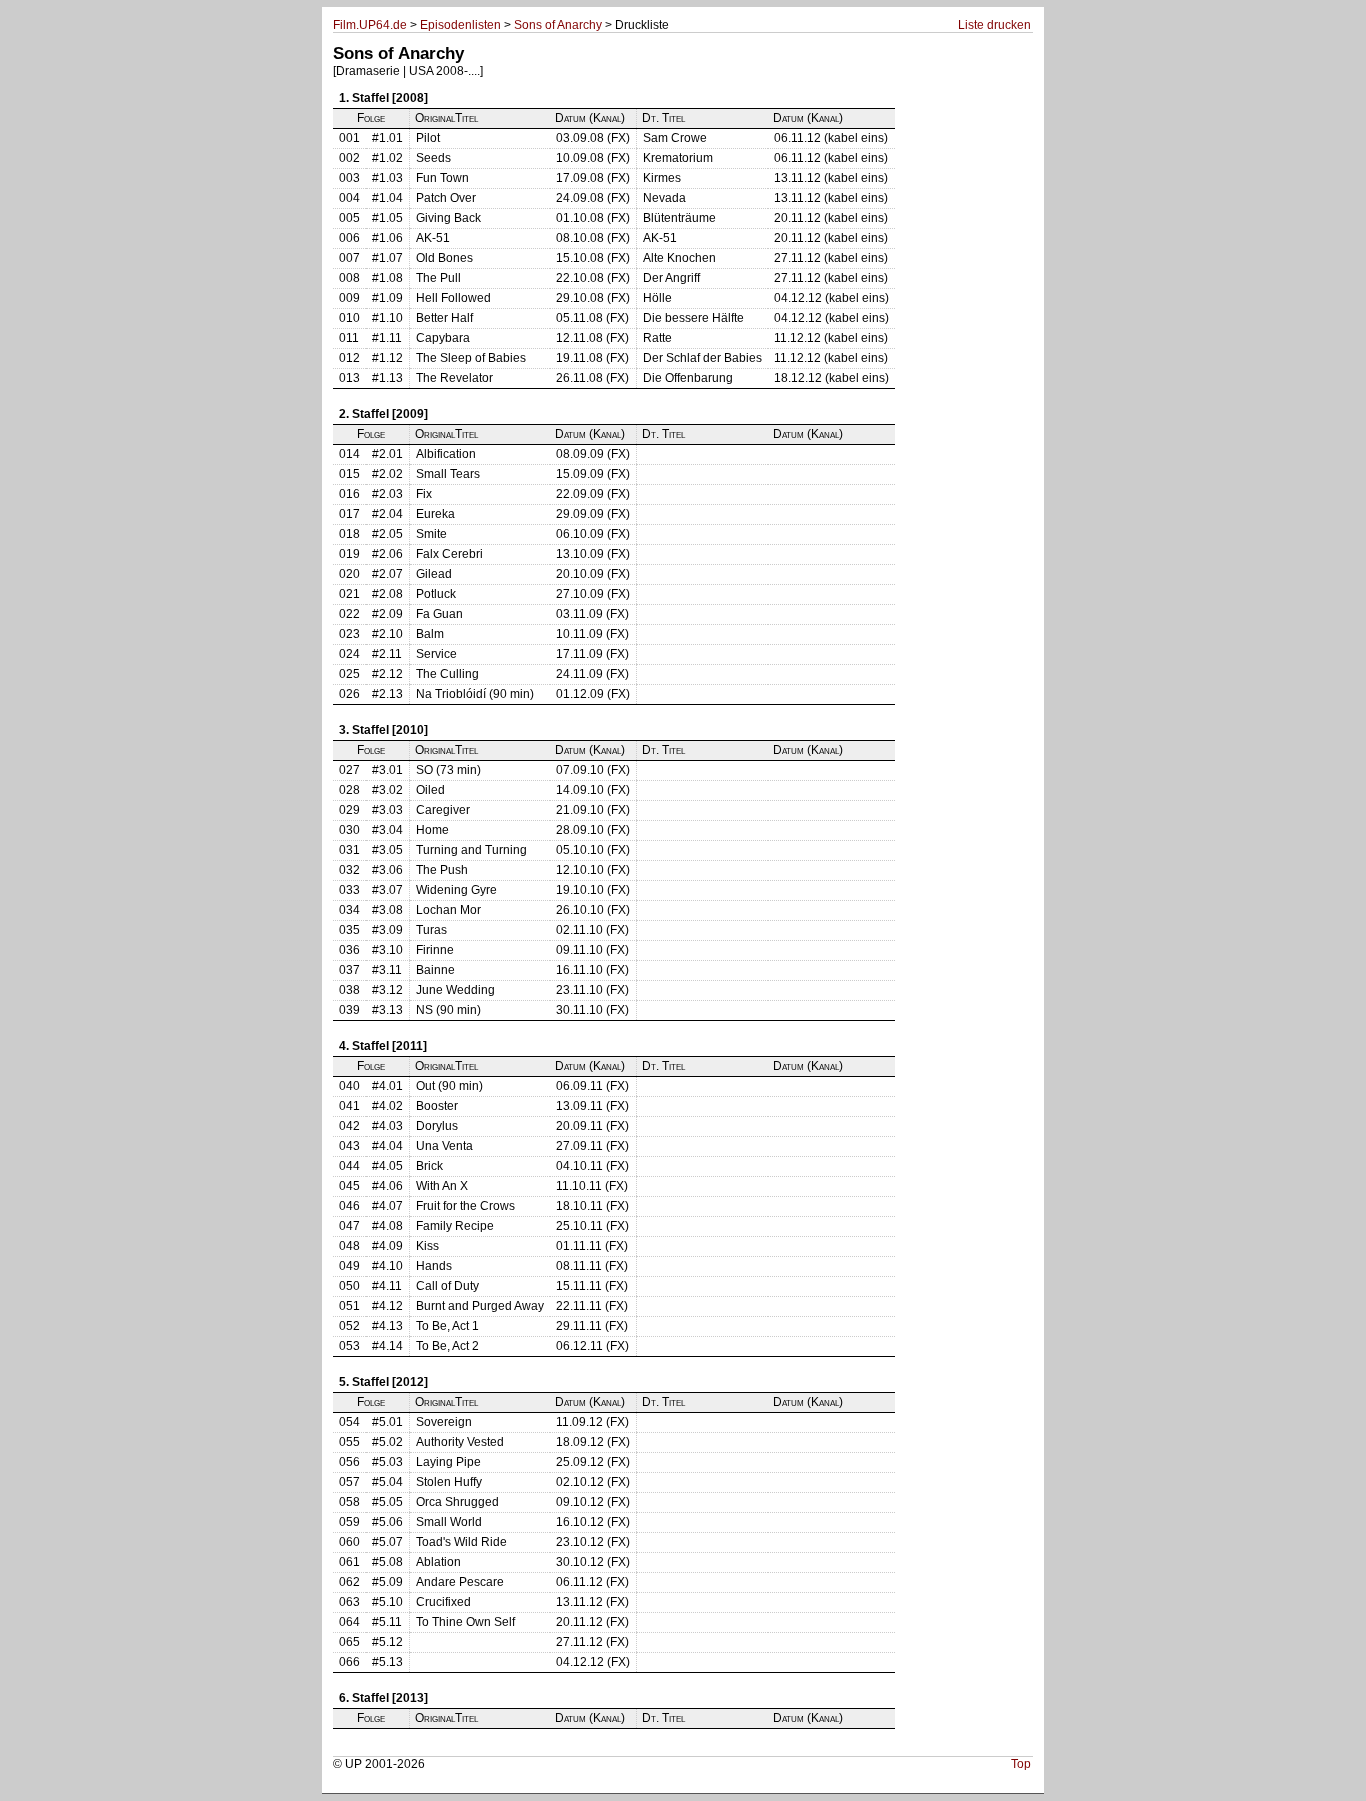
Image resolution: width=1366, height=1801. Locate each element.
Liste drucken (994, 25)
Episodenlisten (460, 25)
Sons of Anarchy (558, 25)
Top (1021, 1764)
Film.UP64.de (370, 25)
